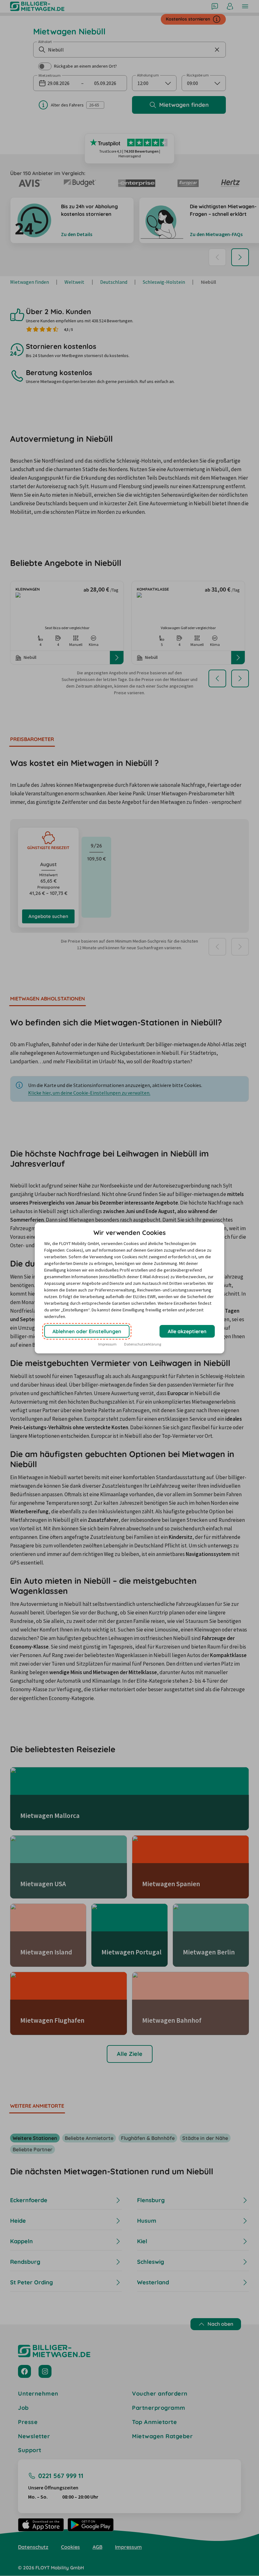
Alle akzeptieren (187, 1331)
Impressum (107, 1344)
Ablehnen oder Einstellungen (87, 1331)
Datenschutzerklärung (143, 1344)
